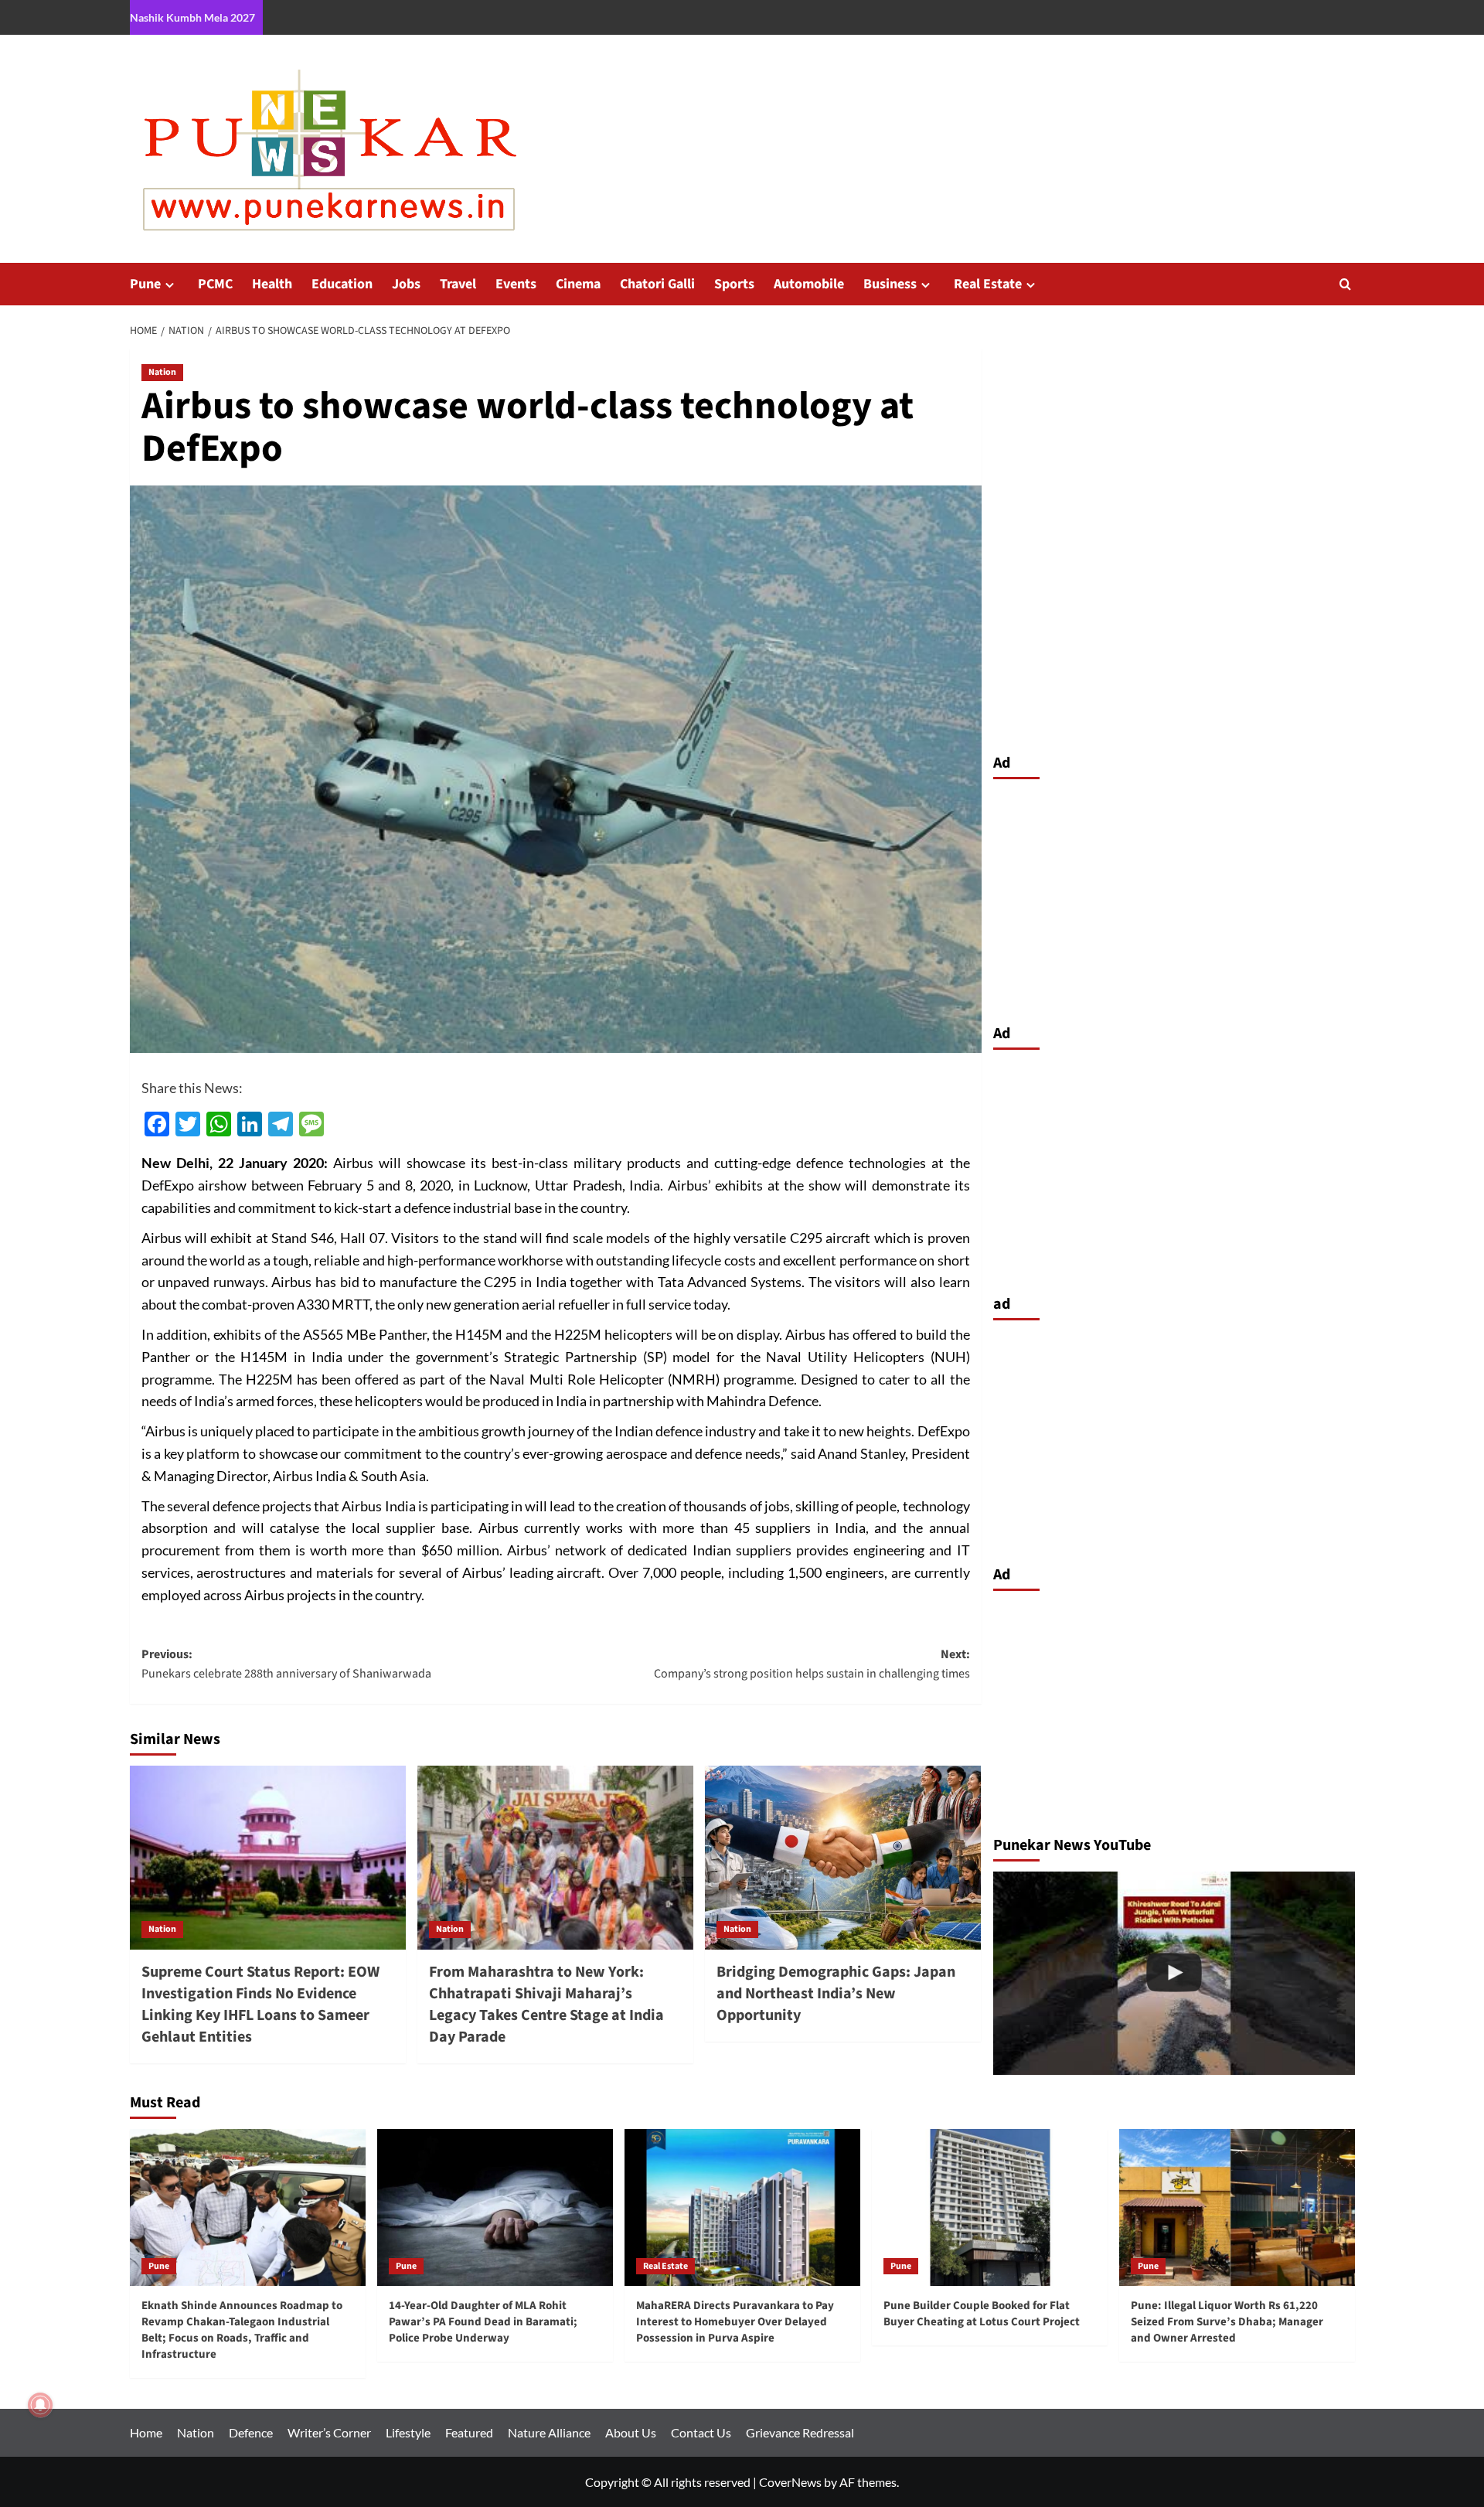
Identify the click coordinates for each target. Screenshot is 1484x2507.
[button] (1345, 284)
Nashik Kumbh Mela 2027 (192, 17)
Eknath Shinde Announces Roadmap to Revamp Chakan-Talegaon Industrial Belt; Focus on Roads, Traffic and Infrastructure (242, 2330)
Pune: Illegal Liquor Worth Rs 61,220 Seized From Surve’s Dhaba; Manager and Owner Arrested (1227, 2322)
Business (890, 284)
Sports (734, 284)
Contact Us (701, 2432)
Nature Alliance (549, 2432)
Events (516, 284)
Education (342, 284)
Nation (162, 372)
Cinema (578, 284)
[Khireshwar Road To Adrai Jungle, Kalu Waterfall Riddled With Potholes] (1174, 1973)
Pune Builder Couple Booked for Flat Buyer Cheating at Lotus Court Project (982, 2314)
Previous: (286, 1664)
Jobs (406, 284)
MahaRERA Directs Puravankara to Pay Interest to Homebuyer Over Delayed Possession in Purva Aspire (735, 2322)
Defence (251, 2432)
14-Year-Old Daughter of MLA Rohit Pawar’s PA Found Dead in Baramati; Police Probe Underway (483, 2322)
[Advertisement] (1174, 898)
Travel (458, 284)
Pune (145, 284)
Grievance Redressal (800, 2432)
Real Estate (988, 284)
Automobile (809, 284)
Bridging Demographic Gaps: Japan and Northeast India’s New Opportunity (836, 1994)
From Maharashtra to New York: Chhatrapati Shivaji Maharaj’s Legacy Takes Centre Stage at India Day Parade (546, 2005)
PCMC (215, 284)
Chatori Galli (657, 284)
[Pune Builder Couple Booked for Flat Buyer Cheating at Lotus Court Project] (990, 2207)
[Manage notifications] (40, 2405)
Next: (812, 1664)
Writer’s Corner (329, 2432)
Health (272, 284)
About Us (631, 2432)
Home (146, 2432)
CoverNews (790, 2482)
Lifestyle (408, 2432)
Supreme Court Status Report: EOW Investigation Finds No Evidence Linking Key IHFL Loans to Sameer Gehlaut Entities (260, 2005)
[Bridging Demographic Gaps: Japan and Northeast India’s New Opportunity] (843, 1858)
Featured (469, 2432)
